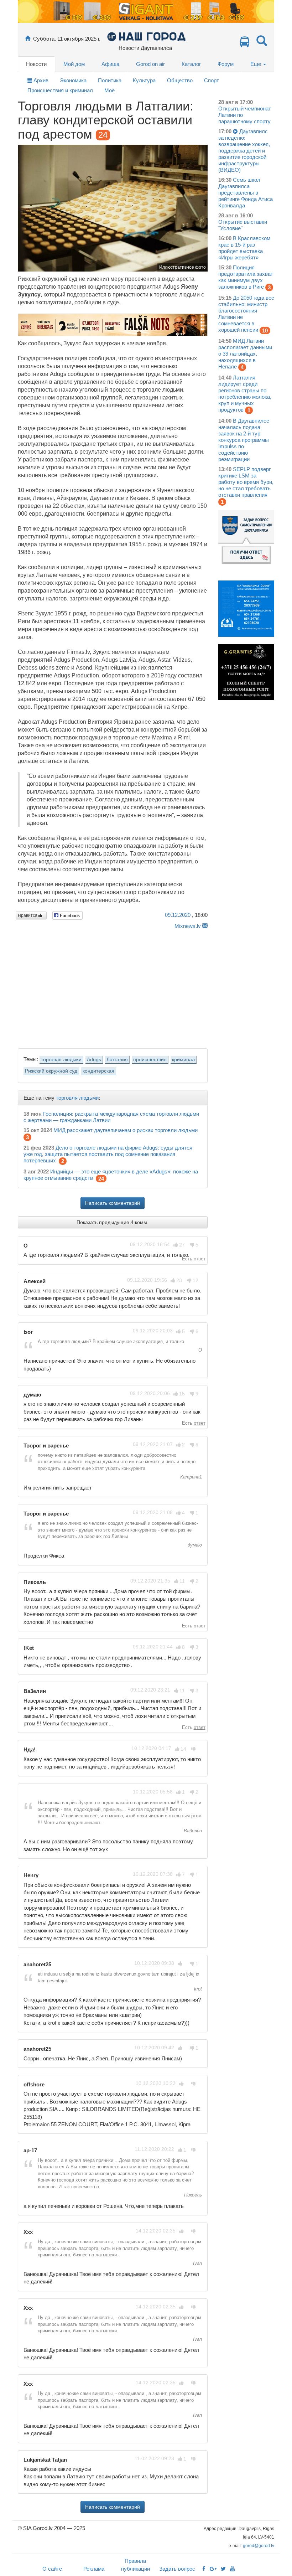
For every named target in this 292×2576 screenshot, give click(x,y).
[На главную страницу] (28, 39)
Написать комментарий (113, 1203)
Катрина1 (190, 1477)
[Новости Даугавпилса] (146, 36)
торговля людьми (61, 1060)
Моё (109, 90)
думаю (194, 1545)
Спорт (212, 80)
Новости (36, 64)
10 (265, 331)
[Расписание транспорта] (245, 44)
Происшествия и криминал (60, 90)
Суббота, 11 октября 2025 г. (67, 39)
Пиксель (192, 2195)
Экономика (73, 80)
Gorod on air (150, 64)
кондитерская (98, 1071)
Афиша (110, 64)
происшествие (150, 1060)
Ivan (197, 2263)
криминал (183, 1060)
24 (101, 1179)
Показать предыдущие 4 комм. (113, 1222)
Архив (40, 80)
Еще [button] (256, 64)
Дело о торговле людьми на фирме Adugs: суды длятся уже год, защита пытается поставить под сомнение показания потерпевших (108, 1154)
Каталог (191, 64)
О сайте (52, 2569)
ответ (200, 1259)
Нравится (28, 915)
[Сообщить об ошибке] (205, 926)
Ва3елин (192, 1831)
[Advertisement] (113, 987)
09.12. (178, 915)
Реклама (94, 2569)
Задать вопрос (177, 2569)
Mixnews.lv (188, 926)
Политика (110, 80)
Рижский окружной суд (51, 1071)
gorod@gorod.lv (259, 2546)
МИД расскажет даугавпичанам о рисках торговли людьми (126, 1130)
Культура (144, 80)
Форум (226, 64)
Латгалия (117, 1060)
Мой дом (74, 64)
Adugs (94, 1060)
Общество (180, 80)
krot (197, 1989)
